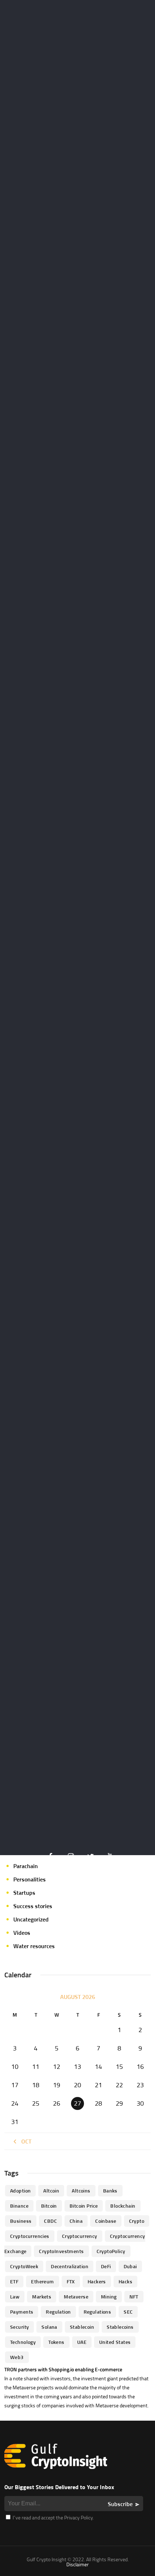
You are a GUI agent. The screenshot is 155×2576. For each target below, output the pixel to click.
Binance (19, 2206)
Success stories (33, 1906)
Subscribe (120, 2504)
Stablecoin (82, 2327)
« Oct (24, 2141)
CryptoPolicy (111, 2251)
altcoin (51, 2191)
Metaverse (76, 2296)
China (76, 2221)
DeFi (106, 2266)
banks (110, 2191)
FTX (71, 2281)
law (15, 2296)
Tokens (56, 2342)
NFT (134, 2296)
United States (115, 2342)
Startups (24, 1893)
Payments (22, 2312)
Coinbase (106, 2221)
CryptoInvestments (61, 2251)
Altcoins (81, 2191)
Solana (49, 2327)
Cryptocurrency (80, 2236)
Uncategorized (31, 1919)
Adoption (20, 2191)
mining (109, 2296)
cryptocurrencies (30, 2236)
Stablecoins (120, 2327)
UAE (82, 2342)
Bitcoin (49, 2206)
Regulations (98, 2312)
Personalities (30, 1879)
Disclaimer (77, 2564)
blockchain (123, 2206)
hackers (97, 2281)
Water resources (34, 1946)
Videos (22, 1933)
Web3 (17, 2357)
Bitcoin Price (84, 2206)
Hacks (125, 2281)
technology (23, 2342)
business (21, 2221)
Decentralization (70, 2266)
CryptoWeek (24, 2266)
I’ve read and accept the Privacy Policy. (53, 2517)
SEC (128, 2312)
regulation (58, 2312)
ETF (14, 2281)
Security (19, 2327)
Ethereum (42, 2281)
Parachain (26, 1866)
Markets (42, 2296)
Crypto (137, 2221)
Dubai (130, 2266)
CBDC (50, 2221)
